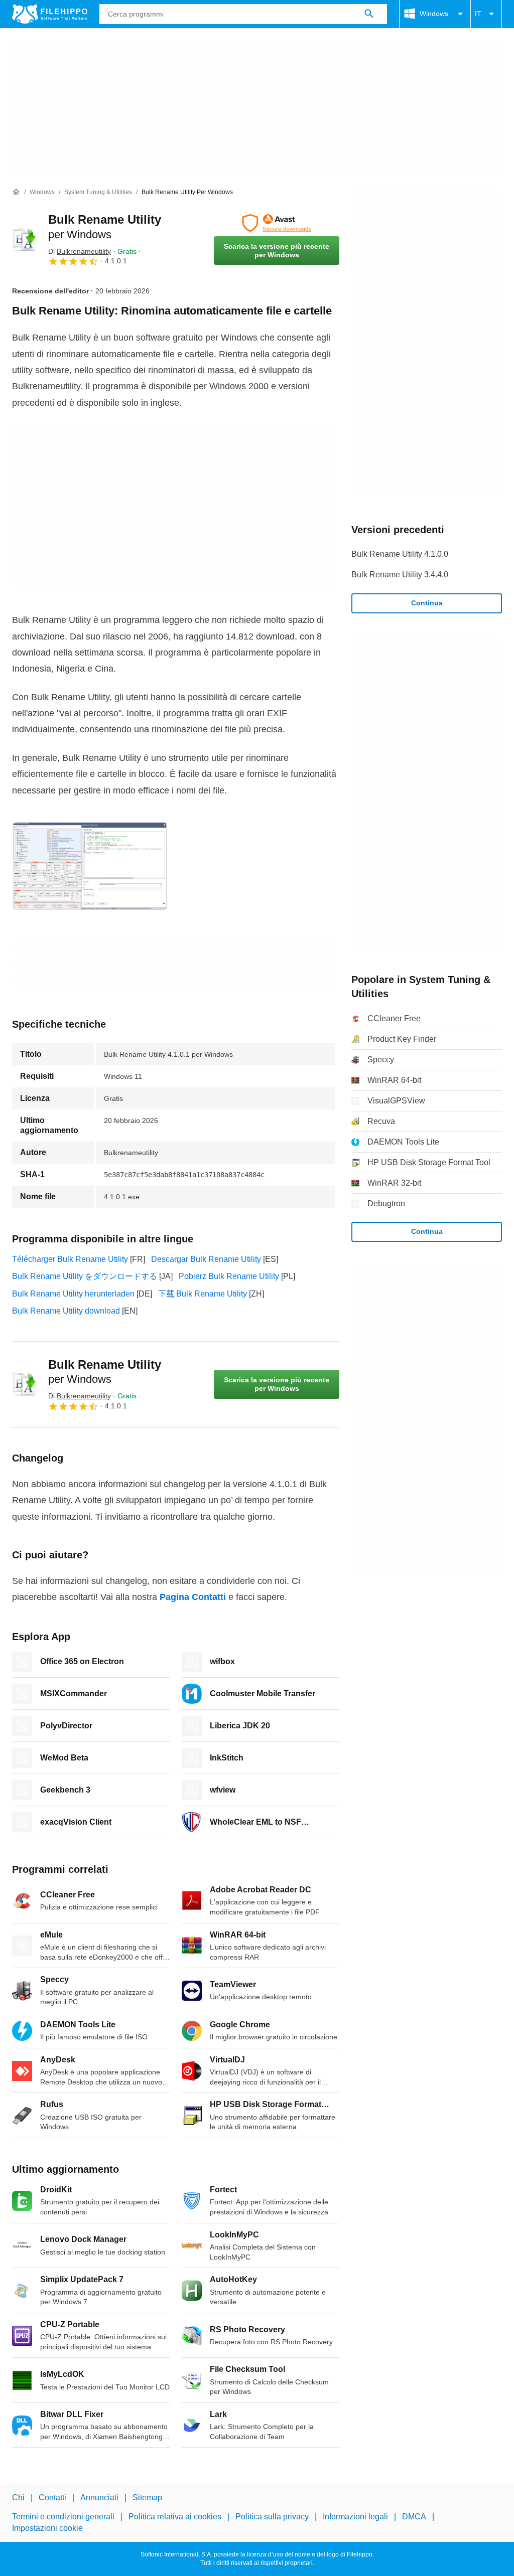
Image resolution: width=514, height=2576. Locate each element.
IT (478, 14)
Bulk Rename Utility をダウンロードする (85, 1276)
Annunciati (99, 2498)
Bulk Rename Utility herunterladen (73, 1294)
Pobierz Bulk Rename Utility (229, 1276)
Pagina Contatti (193, 1597)
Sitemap (147, 2498)
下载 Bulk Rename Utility (203, 1294)
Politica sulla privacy (272, 2517)
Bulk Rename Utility (105, 1372)
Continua (427, 603)
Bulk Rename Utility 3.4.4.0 (400, 575)
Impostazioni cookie (47, 2528)
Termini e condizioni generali (63, 2517)
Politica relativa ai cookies (175, 2517)
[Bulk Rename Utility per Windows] (24, 240)
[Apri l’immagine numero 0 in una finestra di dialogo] (90, 866)
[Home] (16, 192)
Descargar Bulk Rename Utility (206, 1259)
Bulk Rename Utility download (66, 1311)
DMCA (414, 2517)
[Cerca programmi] (369, 14)
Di (80, 251)
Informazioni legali (355, 2517)
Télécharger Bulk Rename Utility (70, 1259)
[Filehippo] (50, 14)
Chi (18, 2498)
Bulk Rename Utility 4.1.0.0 (400, 554)
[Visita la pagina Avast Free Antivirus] (277, 223)
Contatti (52, 2498)
